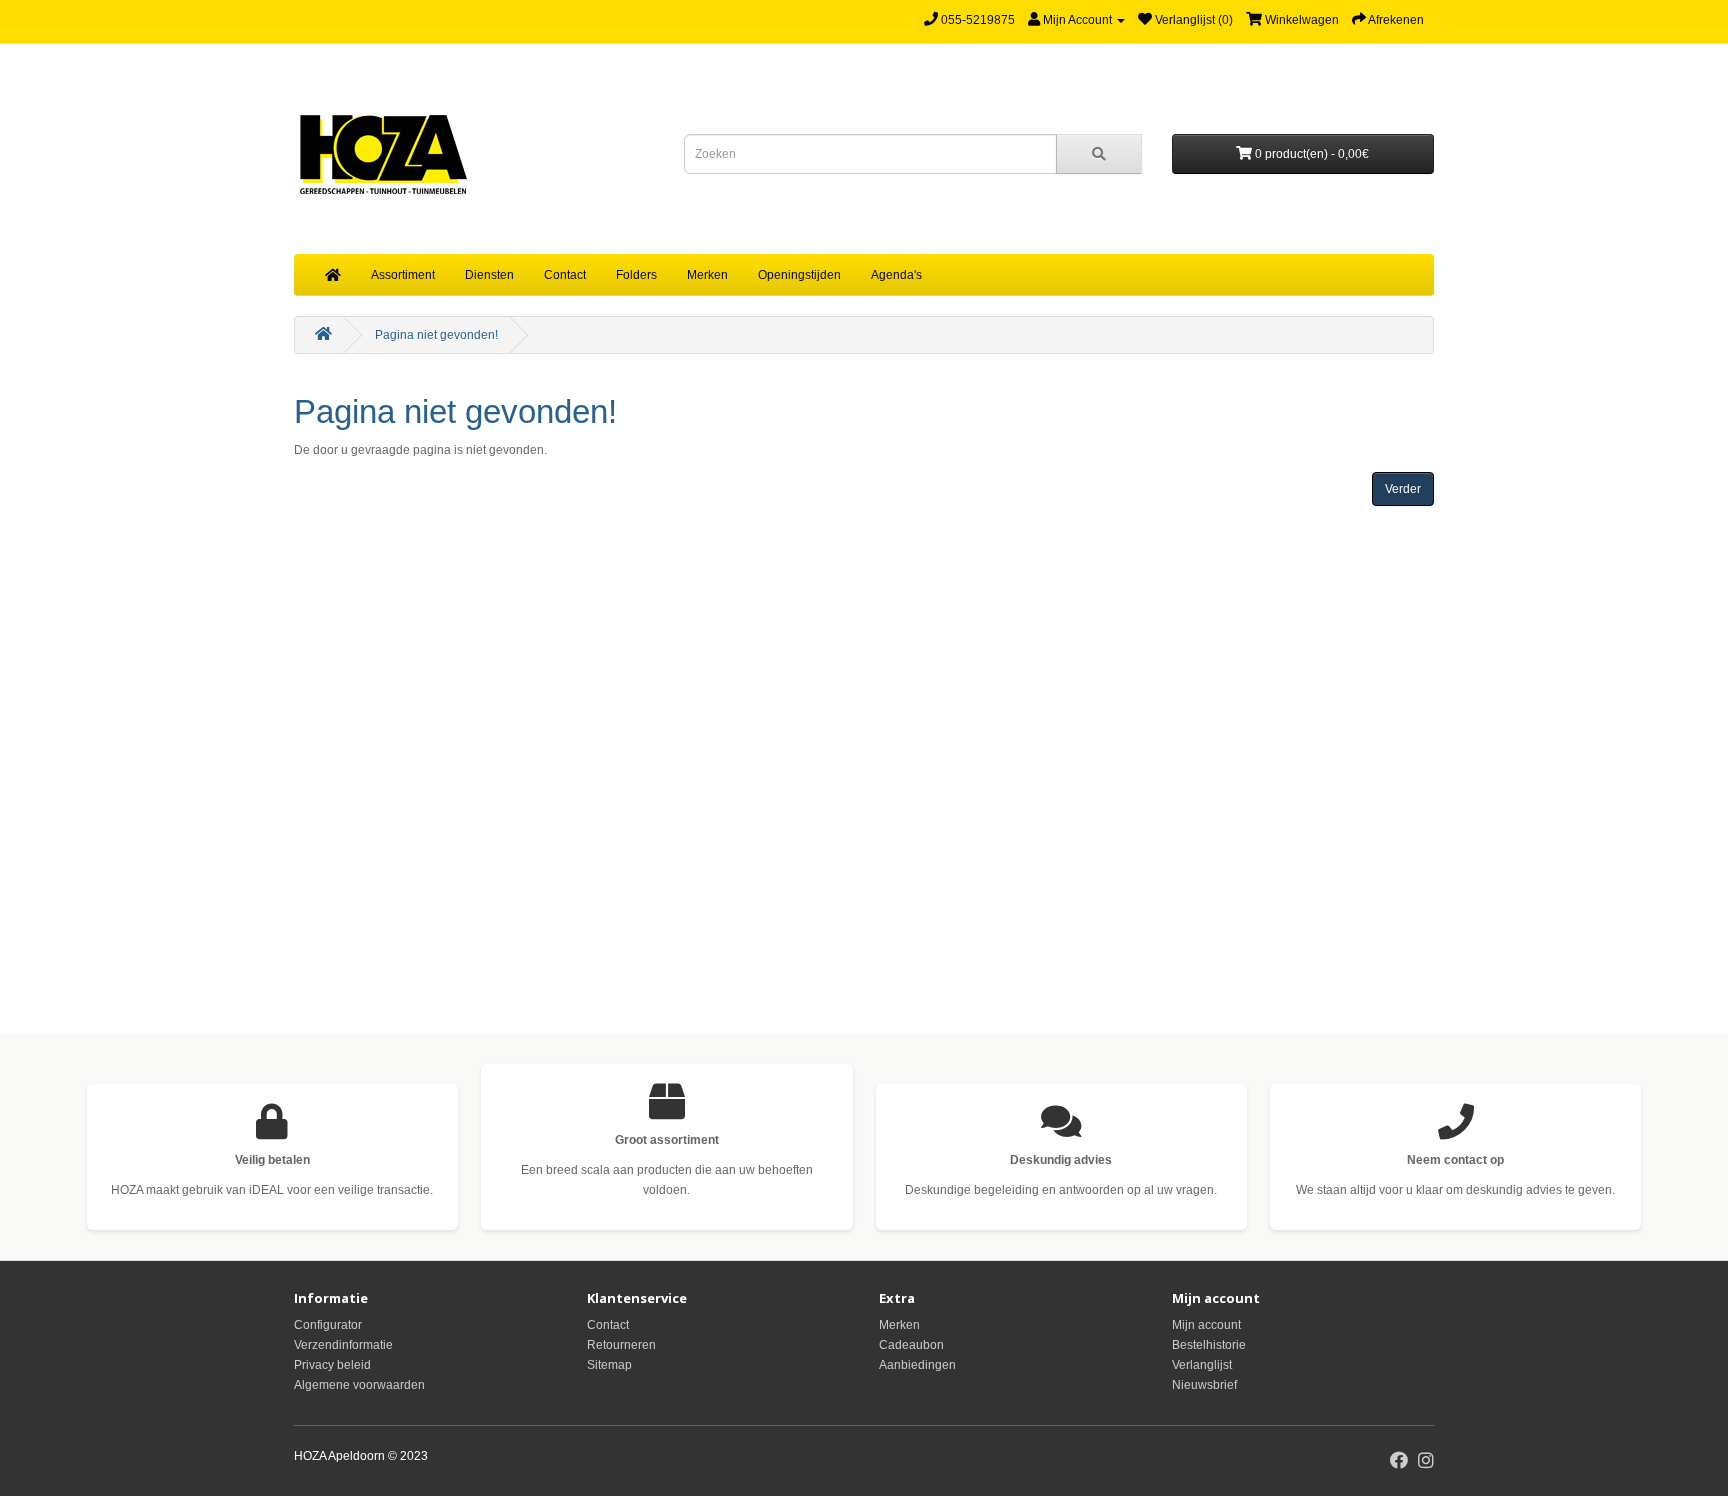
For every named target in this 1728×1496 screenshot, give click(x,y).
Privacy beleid (332, 1365)
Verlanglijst (1202, 1365)
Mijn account (1206, 1325)
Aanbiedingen (917, 1365)
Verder (1403, 489)
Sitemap (609, 1365)
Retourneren (621, 1345)
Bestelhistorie (1209, 1345)
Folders (636, 275)
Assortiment (403, 275)
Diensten (489, 275)
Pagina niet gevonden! (436, 335)
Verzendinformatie (343, 1345)
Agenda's (896, 275)
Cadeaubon (911, 1345)
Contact (565, 275)
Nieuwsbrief (1204, 1385)
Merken (707, 275)
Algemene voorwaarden (359, 1385)
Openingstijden (799, 275)
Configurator (328, 1325)
